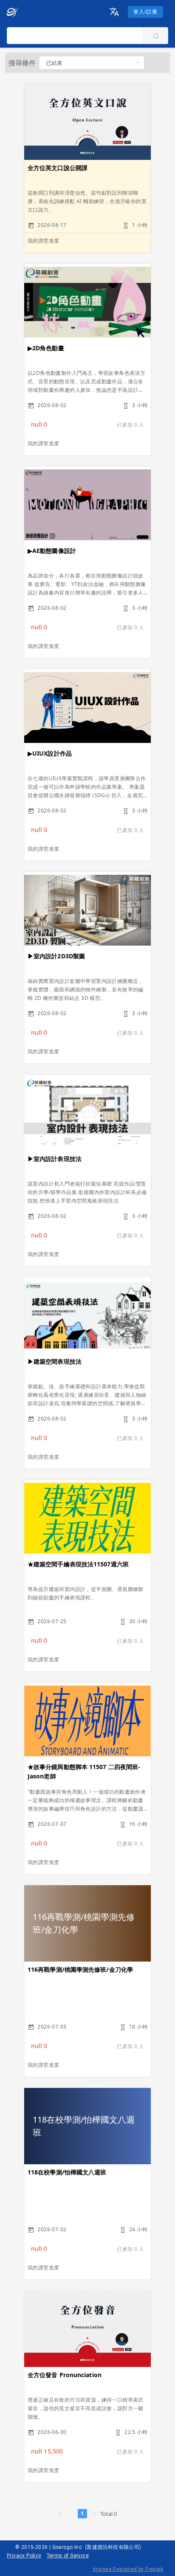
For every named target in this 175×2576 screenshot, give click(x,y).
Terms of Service (68, 2556)
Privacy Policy (24, 2556)
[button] (114, 12)
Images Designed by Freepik (128, 2569)
